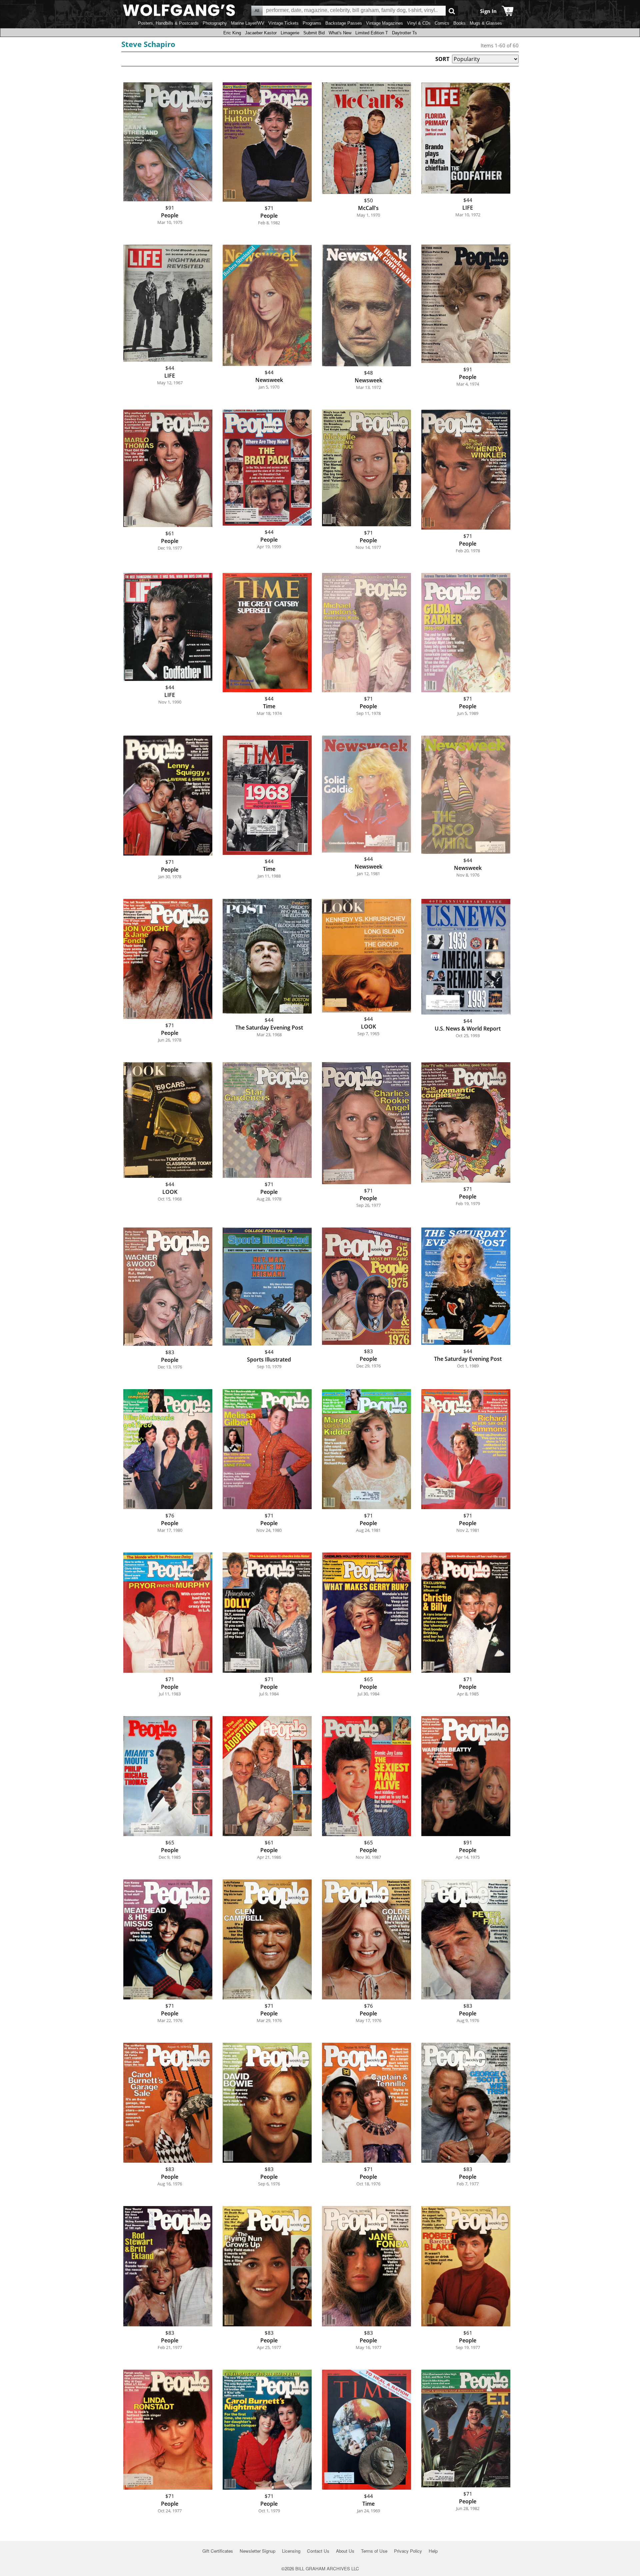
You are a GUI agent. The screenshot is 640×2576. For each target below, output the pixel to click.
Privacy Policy (408, 2551)
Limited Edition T (372, 33)
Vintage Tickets (283, 23)
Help (433, 2551)
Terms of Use (374, 2551)
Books (459, 23)
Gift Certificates (218, 2551)
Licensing (291, 2551)
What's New (340, 33)
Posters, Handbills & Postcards (168, 23)
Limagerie (290, 33)
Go (452, 11)
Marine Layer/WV (248, 23)
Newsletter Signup (257, 2551)
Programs (312, 23)
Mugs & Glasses (486, 23)
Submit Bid (314, 33)
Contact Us (318, 2551)
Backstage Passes (344, 23)
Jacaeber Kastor (261, 33)
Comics (442, 23)
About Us (345, 2551)
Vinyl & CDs (419, 23)
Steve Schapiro (148, 44)
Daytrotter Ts (404, 33)
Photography (215, 23)
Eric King (232, 33)
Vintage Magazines (384, 23)
